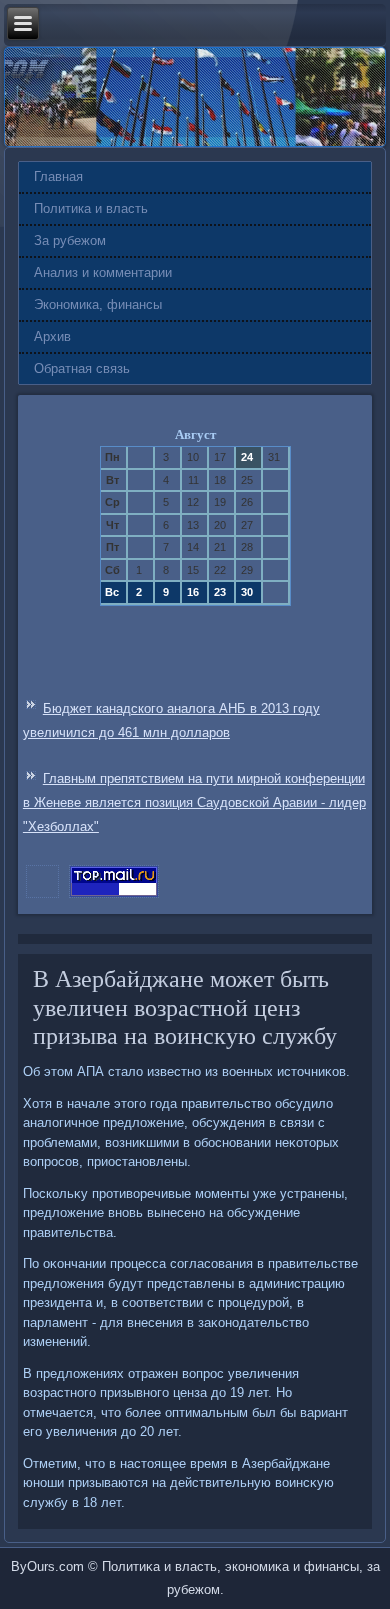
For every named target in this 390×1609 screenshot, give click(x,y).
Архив (52, 336)
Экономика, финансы (98, 304)
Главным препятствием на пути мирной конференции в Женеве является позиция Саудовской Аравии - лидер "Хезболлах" (194, 802)
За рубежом (70, 240)
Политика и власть (91, 208)
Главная (58, 176)
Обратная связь (82, 368)
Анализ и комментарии (103, 272)
